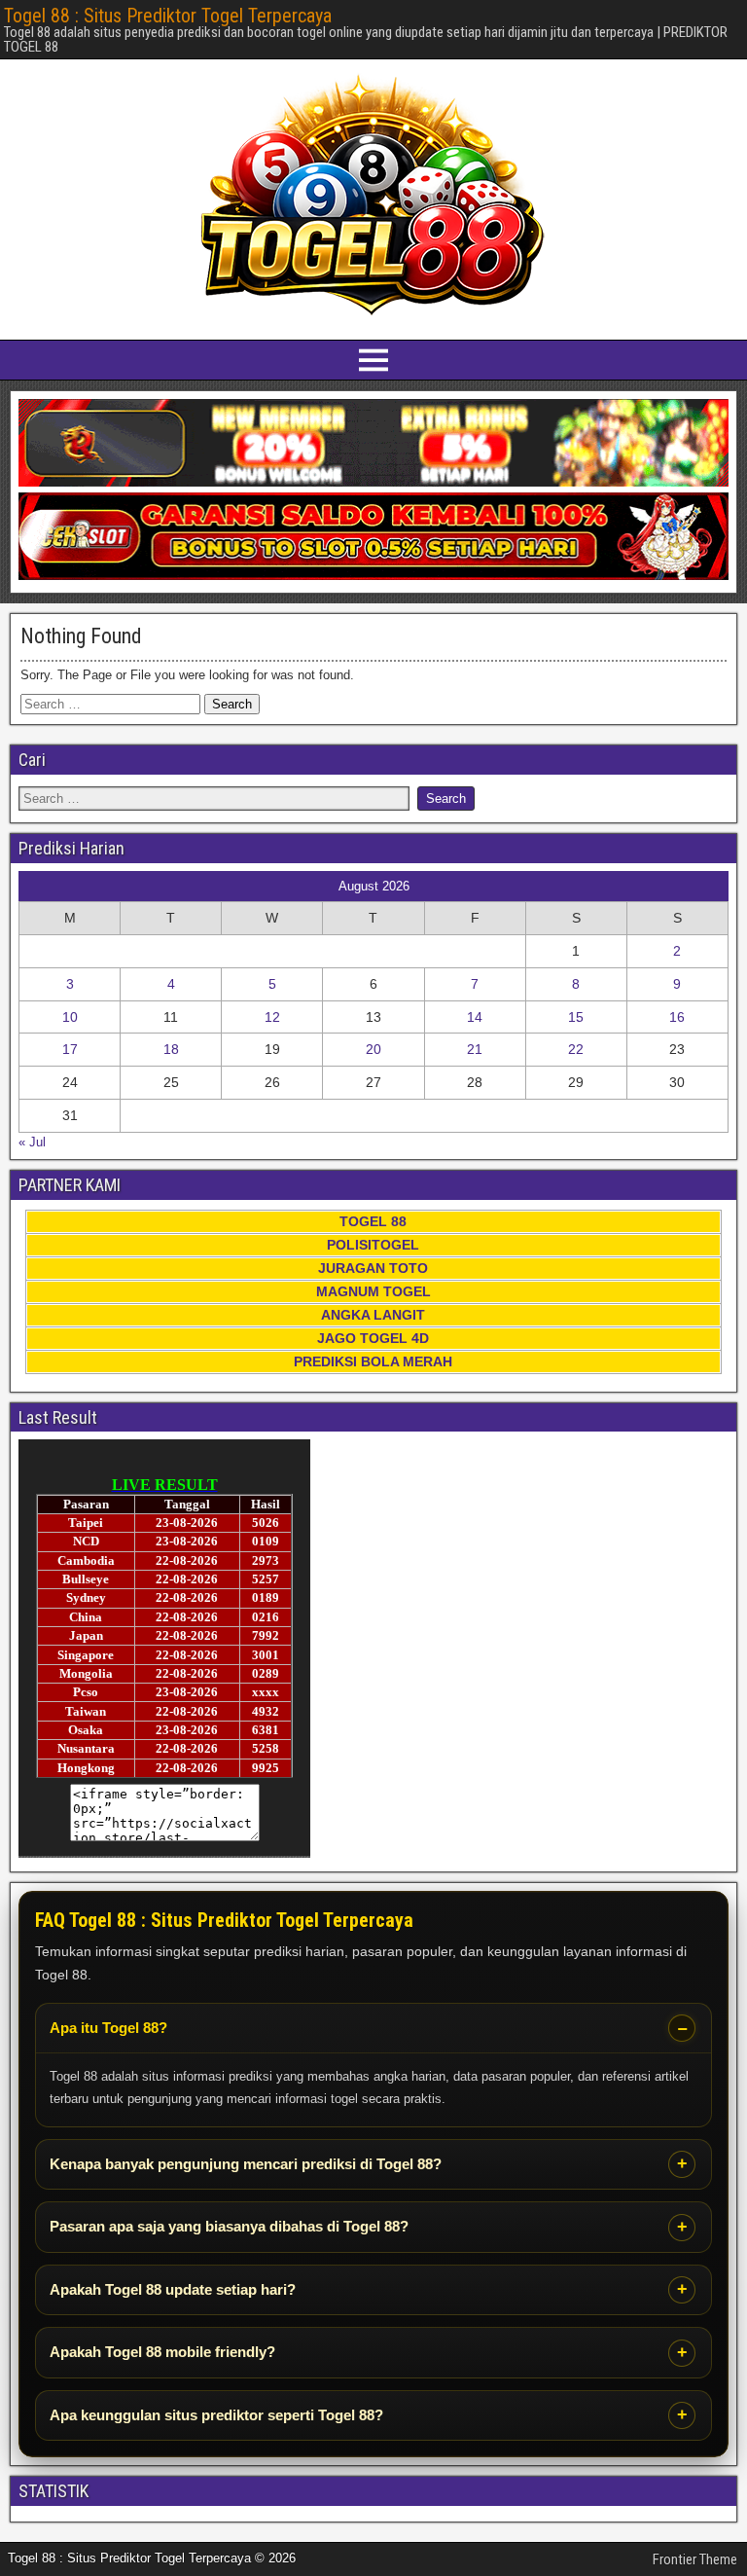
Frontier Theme (695, 2559)
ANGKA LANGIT (373, 1315)
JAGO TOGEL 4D (373, 1338)
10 (70, 1017)
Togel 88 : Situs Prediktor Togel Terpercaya (168, 16)
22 (576, 1049)
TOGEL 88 (373, 1221)
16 (677, 1017)
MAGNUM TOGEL (373, 1291)
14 (475, 1017)
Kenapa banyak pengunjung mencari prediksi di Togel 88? (246, 2164)
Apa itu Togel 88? (108, 2028)
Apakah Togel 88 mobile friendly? (162, 2352)
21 (475, 1049)
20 (373, 1049)
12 (272, 1017)
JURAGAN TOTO (373, 1268)
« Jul (32, 1142)
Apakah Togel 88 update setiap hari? (173, 2289)
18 (171, 1049)
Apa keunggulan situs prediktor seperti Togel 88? (216, 2415)
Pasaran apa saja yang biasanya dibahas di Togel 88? (229, 2226)
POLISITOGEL (373, 1245)
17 (70, 1049)
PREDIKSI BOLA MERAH (373, 1361)
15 (576, 1017)
